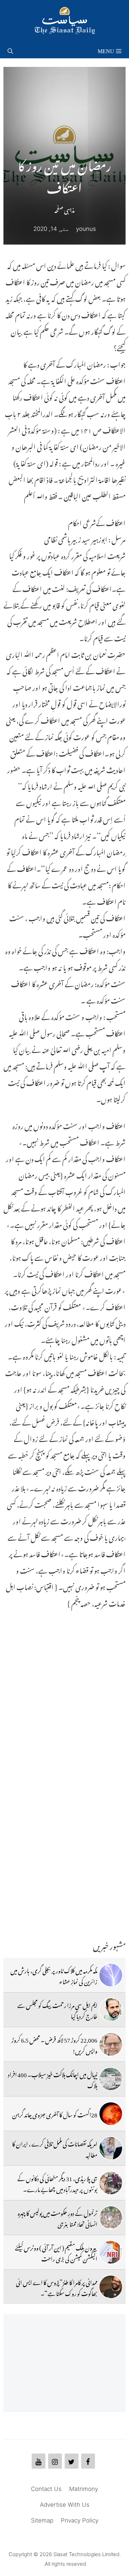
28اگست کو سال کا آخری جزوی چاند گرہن (55, 2114)
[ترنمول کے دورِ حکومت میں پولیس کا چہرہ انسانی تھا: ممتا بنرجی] (111, 2218)
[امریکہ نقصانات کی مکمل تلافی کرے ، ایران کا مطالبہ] (111, 2148)
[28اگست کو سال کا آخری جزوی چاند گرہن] (111, 2114)
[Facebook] (88, 2461)
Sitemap (42, 2520)
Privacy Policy (80, 2520)
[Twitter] (72, 2461)
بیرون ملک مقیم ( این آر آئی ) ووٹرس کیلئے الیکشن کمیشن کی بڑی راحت (56, 2252)
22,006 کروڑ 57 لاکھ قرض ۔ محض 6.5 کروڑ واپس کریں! (54, 2044)
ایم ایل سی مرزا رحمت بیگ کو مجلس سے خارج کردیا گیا (57, 2010)
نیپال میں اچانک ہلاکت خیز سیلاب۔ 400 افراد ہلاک (53, 2079)
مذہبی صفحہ (64, 209)
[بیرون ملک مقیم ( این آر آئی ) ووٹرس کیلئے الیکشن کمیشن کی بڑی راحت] (111, 2252)
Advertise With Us (65, 2505)
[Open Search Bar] (10, 50)
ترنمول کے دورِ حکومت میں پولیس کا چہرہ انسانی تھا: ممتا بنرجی (57, 2218)
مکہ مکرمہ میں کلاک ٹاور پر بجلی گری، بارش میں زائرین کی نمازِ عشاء (54, 1975)
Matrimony (84, 2489)
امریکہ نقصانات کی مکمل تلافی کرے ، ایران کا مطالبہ (55, 2148)
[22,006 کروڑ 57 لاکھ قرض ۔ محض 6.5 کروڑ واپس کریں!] (111, 2044)
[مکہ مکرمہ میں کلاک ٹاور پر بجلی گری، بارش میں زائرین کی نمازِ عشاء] (111, 1975)
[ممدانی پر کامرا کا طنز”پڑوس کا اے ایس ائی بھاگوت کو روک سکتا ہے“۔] (111, 2287)
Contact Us (46, 2489)
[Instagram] (55, 2461)
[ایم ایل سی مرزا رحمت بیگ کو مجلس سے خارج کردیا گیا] (111, 2010)
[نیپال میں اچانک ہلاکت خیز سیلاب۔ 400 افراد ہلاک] (111, 2079)
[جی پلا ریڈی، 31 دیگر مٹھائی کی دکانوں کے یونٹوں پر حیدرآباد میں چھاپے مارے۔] (111, 2183)
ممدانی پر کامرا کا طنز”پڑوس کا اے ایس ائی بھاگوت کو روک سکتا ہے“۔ (57, 2287)
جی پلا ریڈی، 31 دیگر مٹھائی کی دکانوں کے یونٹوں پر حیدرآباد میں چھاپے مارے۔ (57, 2183)
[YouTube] (39, 2461)
